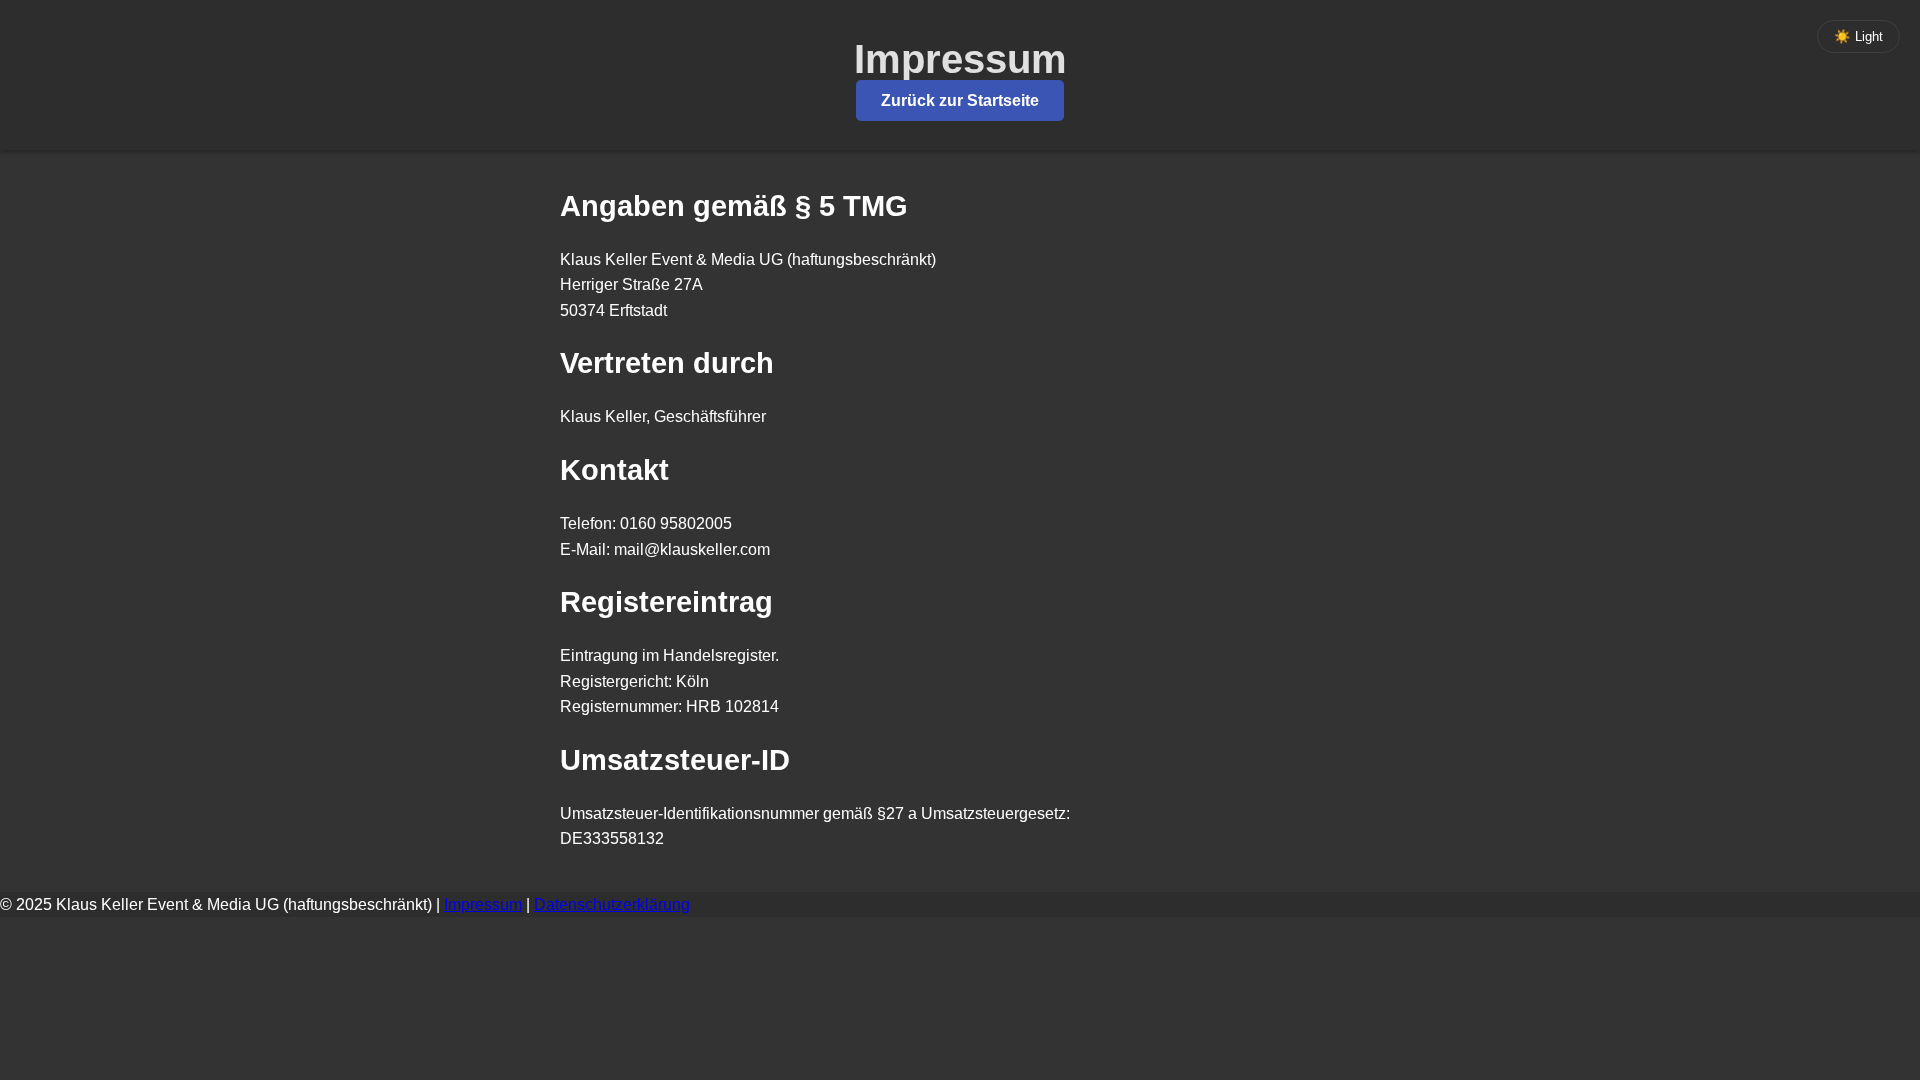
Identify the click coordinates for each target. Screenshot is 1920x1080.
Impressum (483, 904)
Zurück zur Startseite (960, 100)
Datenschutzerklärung (612, 904)
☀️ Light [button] (1858, 36)
